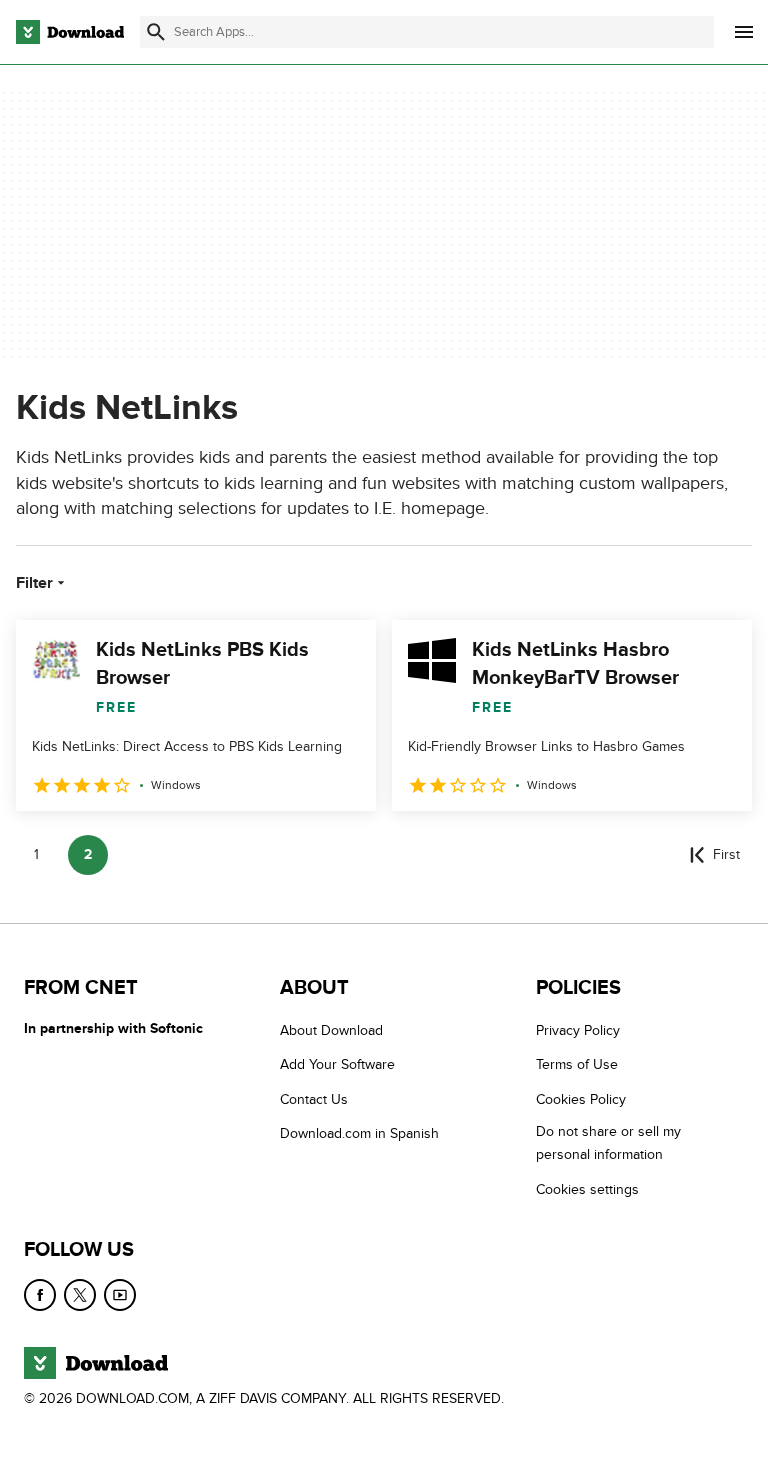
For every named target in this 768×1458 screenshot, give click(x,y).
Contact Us (314, 1098)
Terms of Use (577, 1064)
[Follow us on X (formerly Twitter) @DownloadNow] (80, 1295)
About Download (331, 1030)
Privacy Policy (578, 1030)
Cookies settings (587, 1188)
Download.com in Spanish (359, 1133)
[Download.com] (70, 32)
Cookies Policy (581, 1098)
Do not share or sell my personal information (608, 1143)
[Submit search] (156, 32)
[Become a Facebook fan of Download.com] (40, 1295)
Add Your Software (337, 1064)
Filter (34, 583)
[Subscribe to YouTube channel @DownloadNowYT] (120, 1295)
